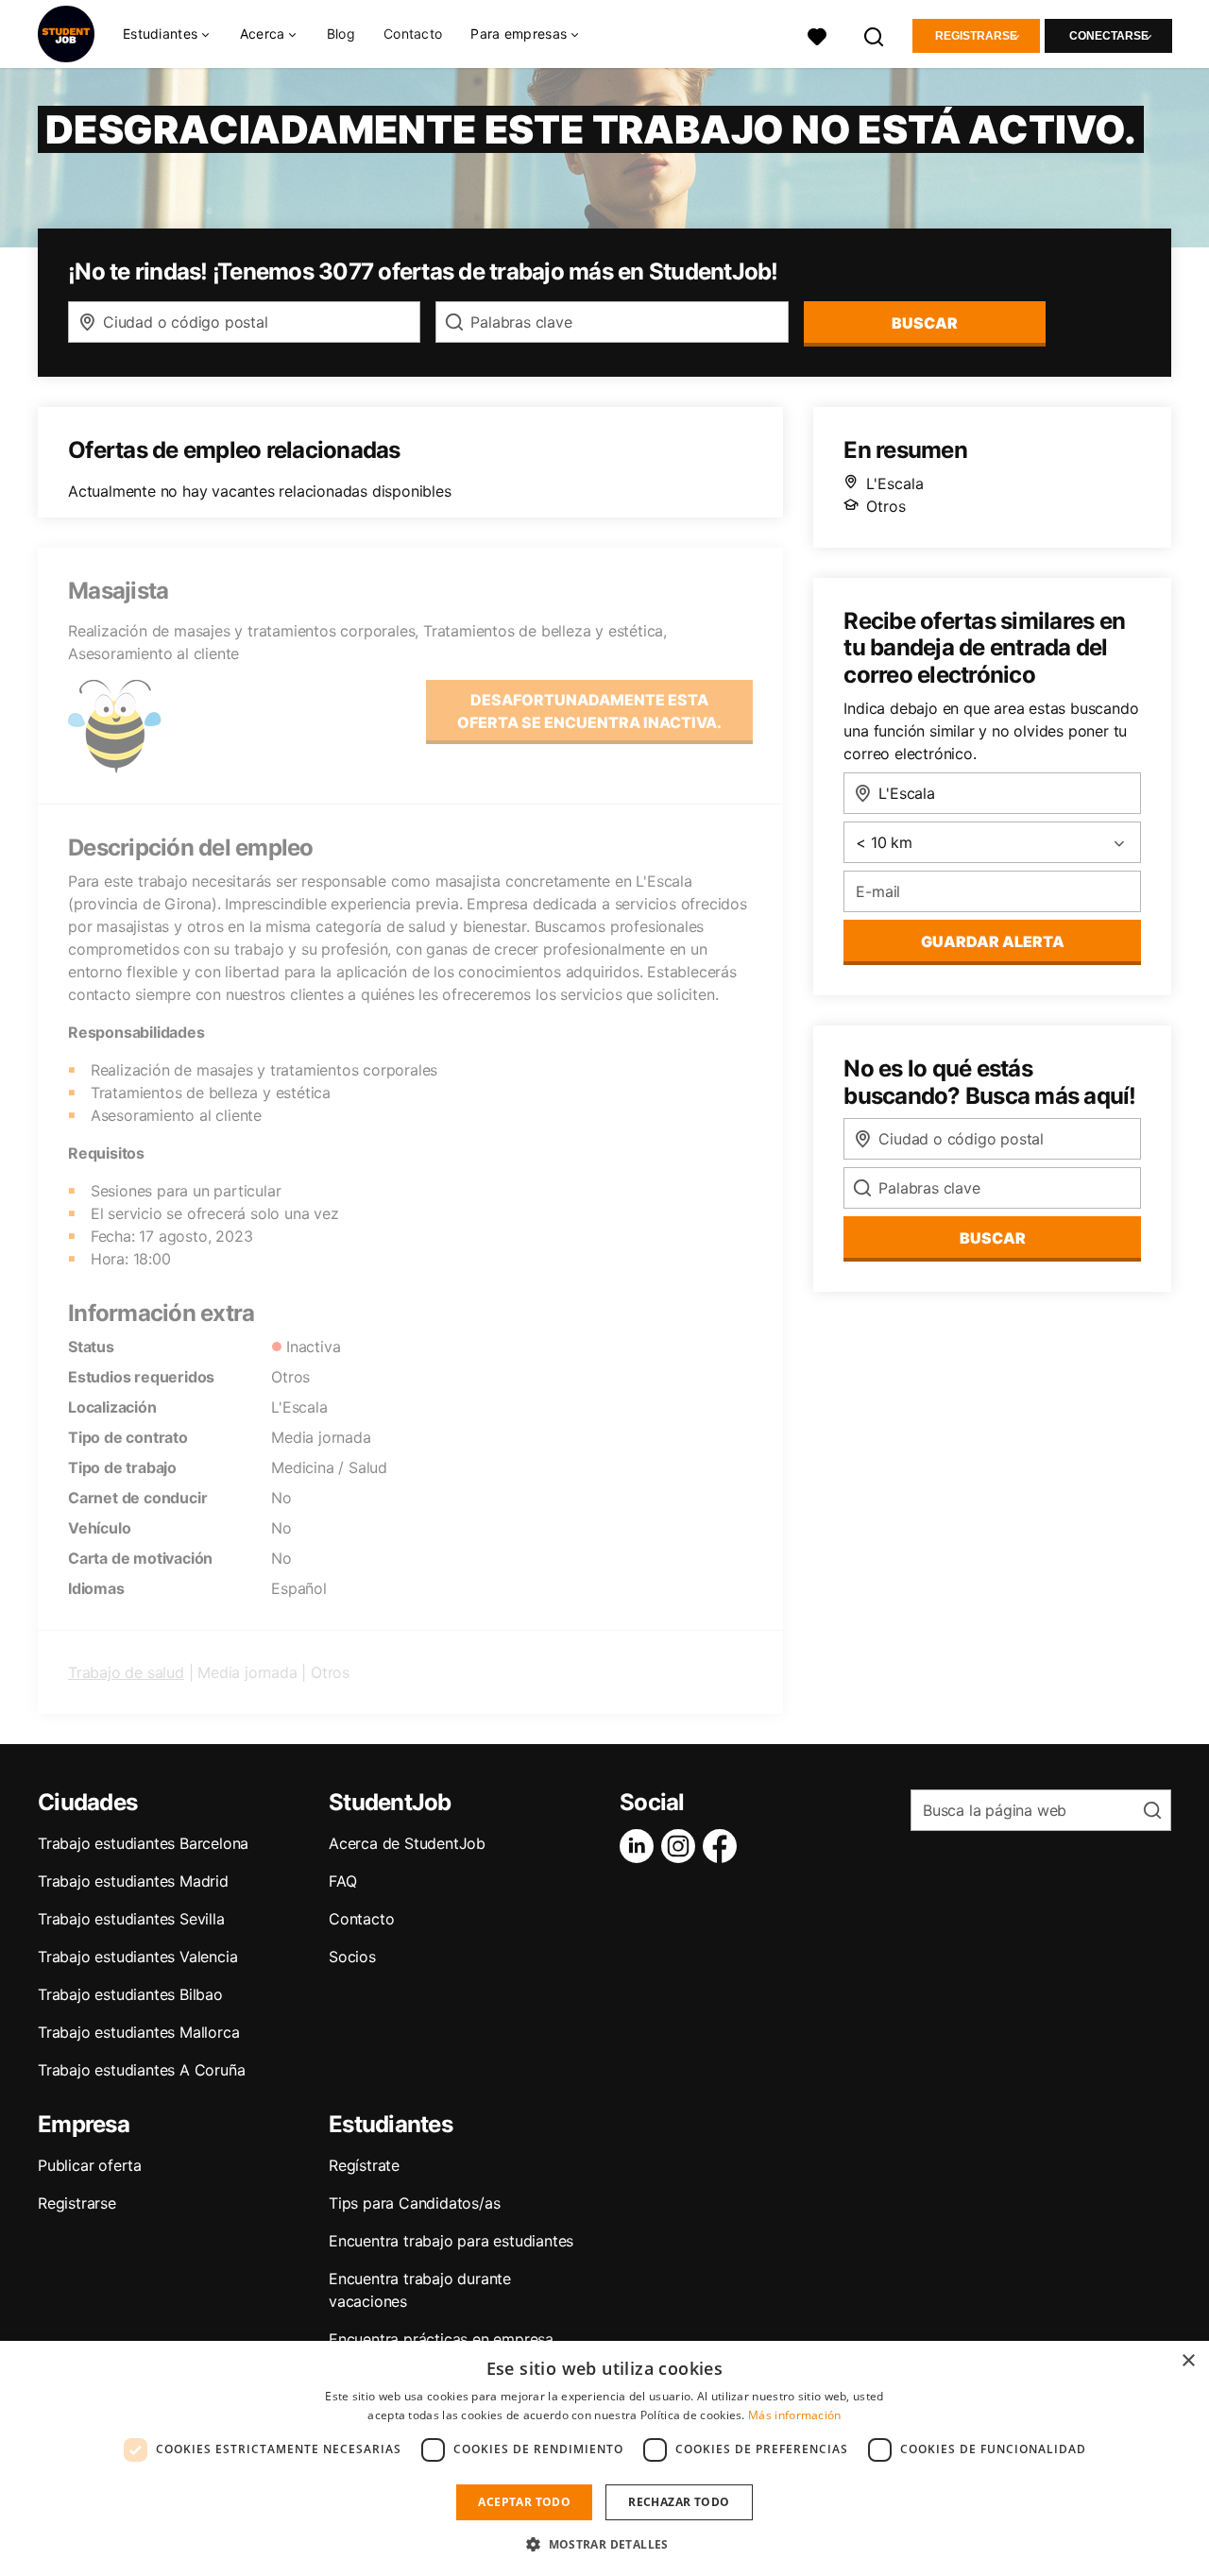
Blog (341, 34)
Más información (795, 2415)
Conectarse (1109, 36)
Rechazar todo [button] (679, 2502)
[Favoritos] (817, 34)
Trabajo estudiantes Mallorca (138, 2032)
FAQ (342, 1881)
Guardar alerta (993, 941)
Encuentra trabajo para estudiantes (451, 2241)
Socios (352, 1957)
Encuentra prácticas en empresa (441, 2339)
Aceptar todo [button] (524, 2502)
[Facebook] (724, 1846)
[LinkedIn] (640, 1846)
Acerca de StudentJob (407, 1843)
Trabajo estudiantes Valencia (137, 1957)
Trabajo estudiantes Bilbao (130, 1994)
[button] (604, 2544)
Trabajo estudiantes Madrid (133, 1881)
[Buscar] (875, 34)
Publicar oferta (90, 2165)
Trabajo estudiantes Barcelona (143, 1843)
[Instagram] (682, 1846)
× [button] (1188, 2361)
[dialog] (604, 2458)
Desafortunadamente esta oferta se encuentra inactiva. (589, 711)
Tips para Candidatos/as (414, 2203)
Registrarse (976, 36)
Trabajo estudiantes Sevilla (131, 1919)
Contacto (413, 34)
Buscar (925, 323)
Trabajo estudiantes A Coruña (141, 2070)
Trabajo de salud (126, 1672)
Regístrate (364, 2165)
